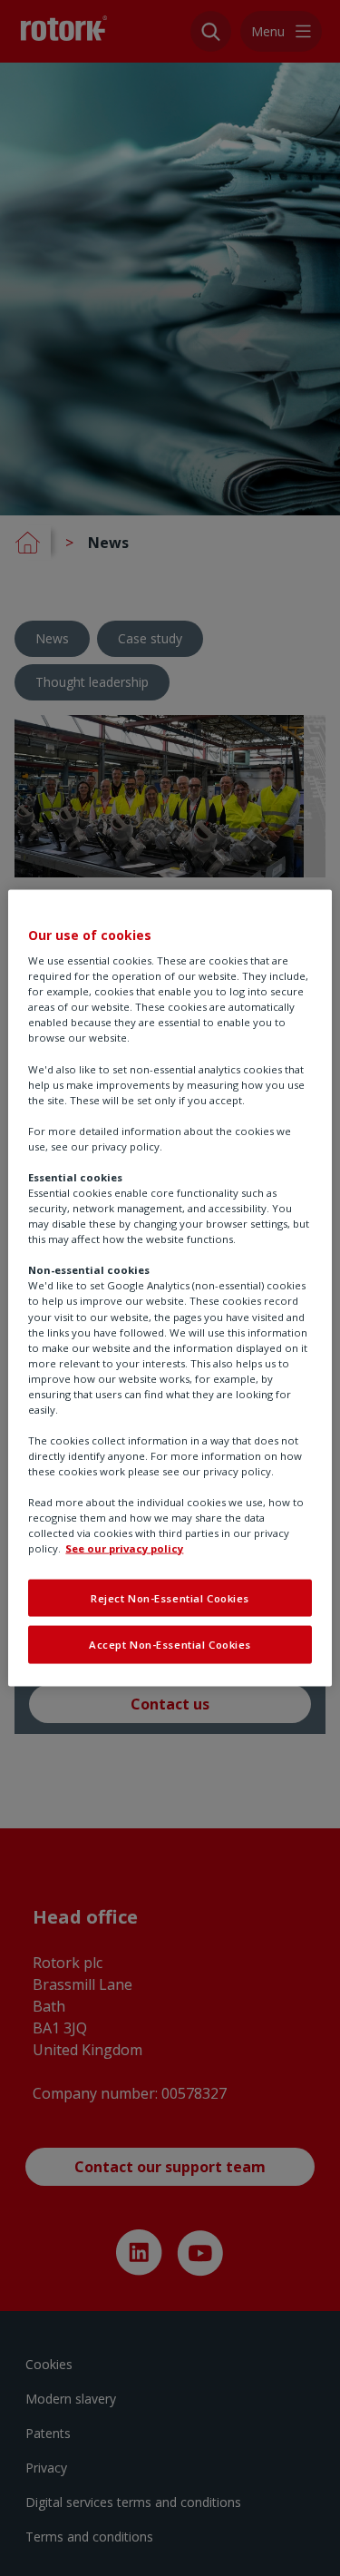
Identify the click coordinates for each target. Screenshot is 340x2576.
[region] (170, 1288)
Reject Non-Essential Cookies (170, 1597)
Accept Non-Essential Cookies (170, 1645)
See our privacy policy (124, 1548)
